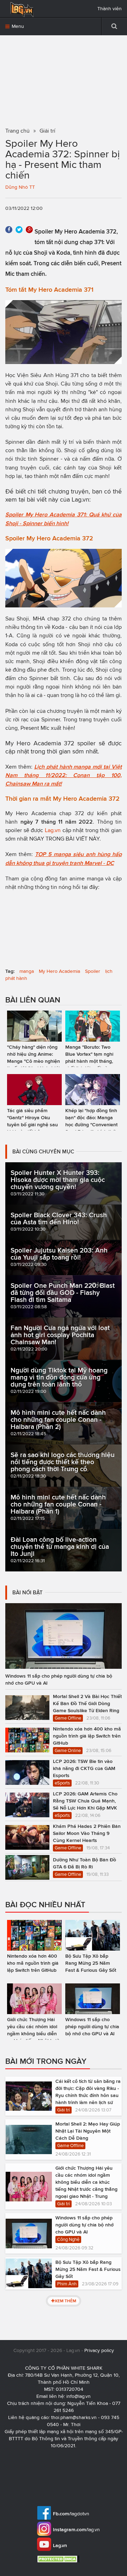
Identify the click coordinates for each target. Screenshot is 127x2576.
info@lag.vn (78, 2396)
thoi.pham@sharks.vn (74, 2417)
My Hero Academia (59, 971)
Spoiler (93, 971)
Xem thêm (65, 2301)
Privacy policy (99, 2350)
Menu (17, 26)
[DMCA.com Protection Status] (59, 2559)
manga (27, 971)
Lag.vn (80, 499)
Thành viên (110, 9)
